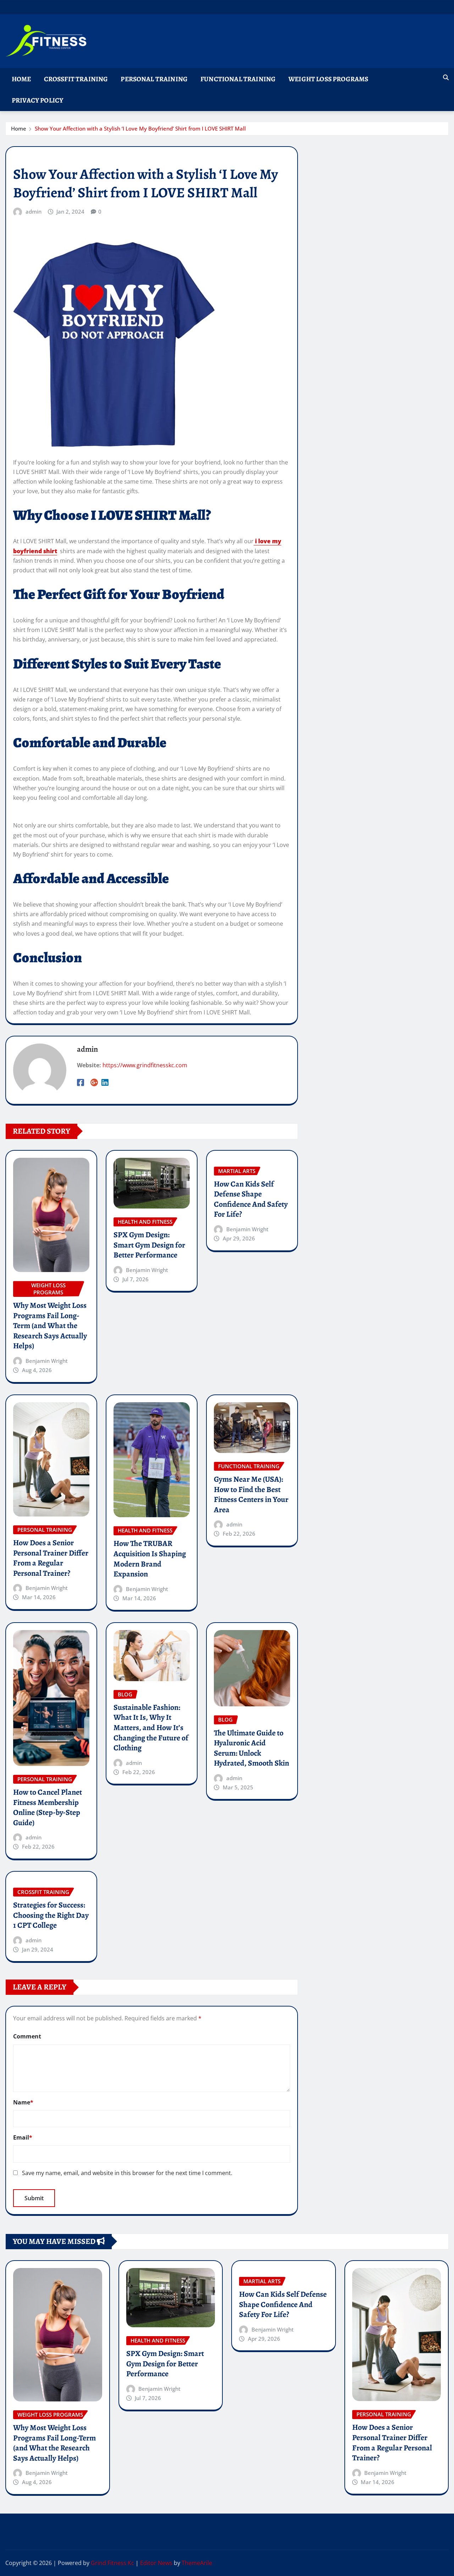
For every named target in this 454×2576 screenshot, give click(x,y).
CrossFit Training (76, 79)
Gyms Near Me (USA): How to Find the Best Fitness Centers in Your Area (251, 1495)
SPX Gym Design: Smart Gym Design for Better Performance (149, 1245)
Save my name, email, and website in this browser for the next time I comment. (127, 2173)
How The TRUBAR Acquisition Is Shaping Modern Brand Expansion (150, 1559)
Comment (27, 2036)
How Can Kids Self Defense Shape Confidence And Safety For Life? (251, 1199)
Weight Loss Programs (328, 79)
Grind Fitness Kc (112, 2563)
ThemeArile (197, 2563)
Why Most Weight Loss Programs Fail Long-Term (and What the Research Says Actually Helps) (50, 1326)
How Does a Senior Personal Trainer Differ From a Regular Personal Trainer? (51, 1558)
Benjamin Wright (47, 1361)
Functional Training (238, 79)
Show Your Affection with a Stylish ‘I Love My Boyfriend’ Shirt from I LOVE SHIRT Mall (140, 128)
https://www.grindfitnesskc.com (145, 1065)
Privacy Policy (37, 100)
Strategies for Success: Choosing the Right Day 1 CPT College (51, 1915)
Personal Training (154, 79)
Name (23, 2102)
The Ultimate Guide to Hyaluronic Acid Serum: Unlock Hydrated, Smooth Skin (251, 1748)
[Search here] (446, 77)
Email (23, 2137)
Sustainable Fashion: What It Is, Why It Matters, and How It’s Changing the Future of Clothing (151, 1728)
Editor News (156, 2563)
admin (34, 211)
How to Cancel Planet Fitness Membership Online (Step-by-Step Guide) (48, 1807)
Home (21, 79)
